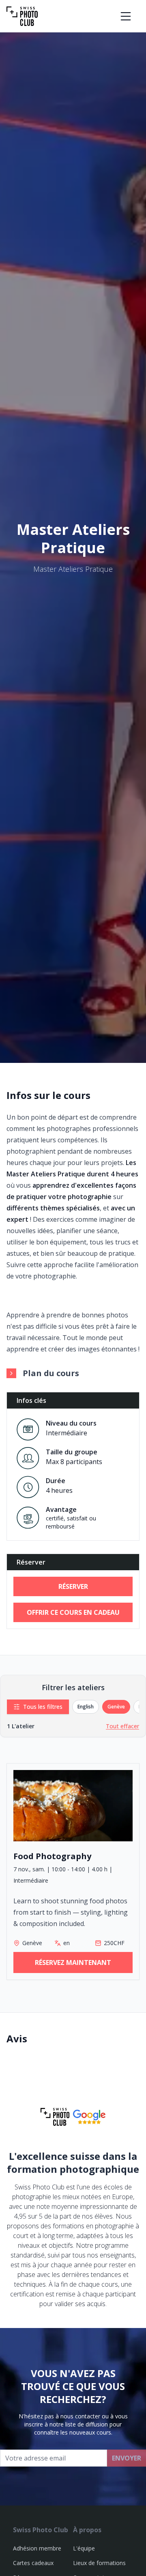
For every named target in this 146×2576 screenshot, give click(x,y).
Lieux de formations (99, 2563)
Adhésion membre (37, 2548)
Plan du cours (51, 1373)
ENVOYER (127, 2458)
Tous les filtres (43, 1707)
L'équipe (84, 2548)
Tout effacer (122, 1726)
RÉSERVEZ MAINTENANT (73, 1962)
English (86, 1707)
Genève (116, 1707)
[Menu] (126, 16)
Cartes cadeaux (33, 2563)
